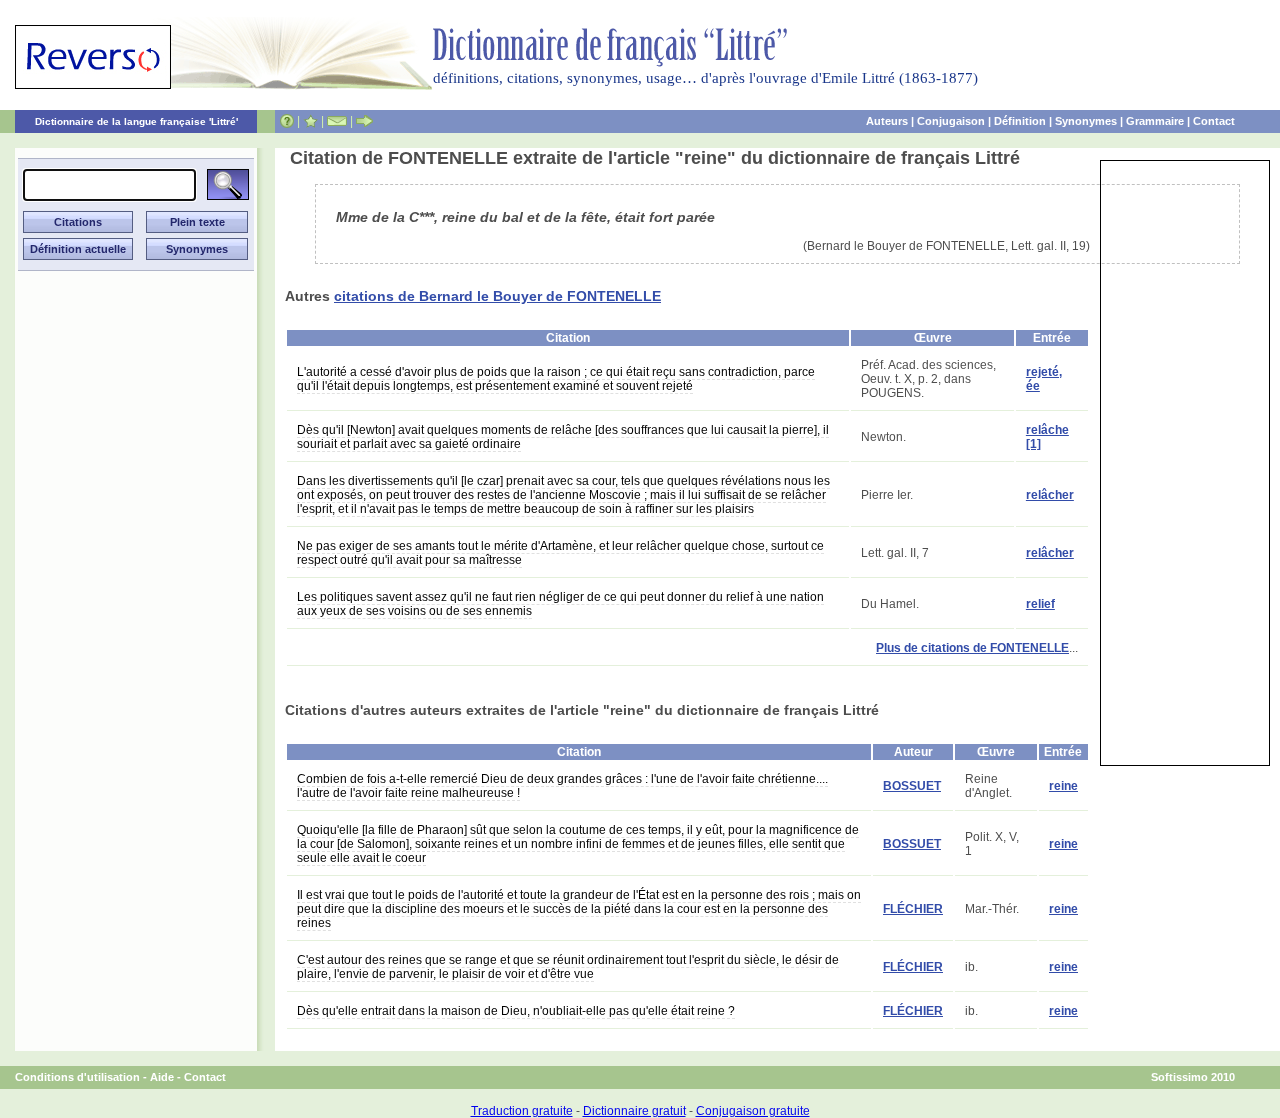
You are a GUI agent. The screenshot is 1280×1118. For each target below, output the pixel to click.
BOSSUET (912, 786)
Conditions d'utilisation (77, 1077)
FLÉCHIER (913, 909)
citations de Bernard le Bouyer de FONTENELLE (497, 296)
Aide (162, 1077)
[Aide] (287, 121)
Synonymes (1086, 121)
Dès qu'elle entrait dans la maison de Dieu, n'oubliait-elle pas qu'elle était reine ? (516, 1011)
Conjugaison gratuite (753, 1111)
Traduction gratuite (522, 1111)
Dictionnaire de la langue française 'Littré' (136, 121)
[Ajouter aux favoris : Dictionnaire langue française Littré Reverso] (310, 121)
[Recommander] (364, 121)
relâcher (1050, 495)
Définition (1020, 121)
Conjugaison (951, 121)
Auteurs (887, 121)
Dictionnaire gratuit (634, 1111)
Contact (1214, 121)
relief (1040, 604)
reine (1063, 786)
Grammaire (1155, 121)
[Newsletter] (337, 121)
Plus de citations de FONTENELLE (972, 648)
